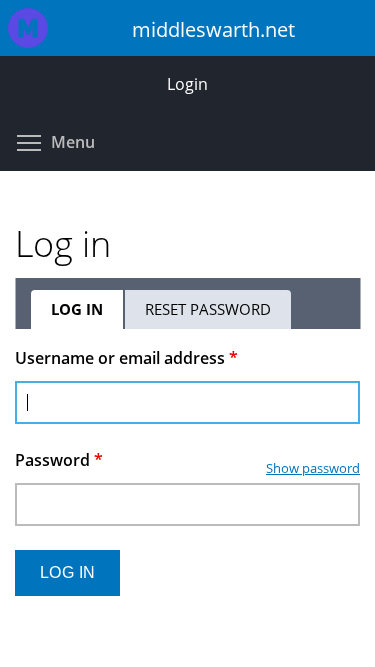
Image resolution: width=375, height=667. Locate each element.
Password (59, 460)
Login (187, 84)
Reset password (208, 309)
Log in (88, 314)
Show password (313, 468)
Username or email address (126, 358)
